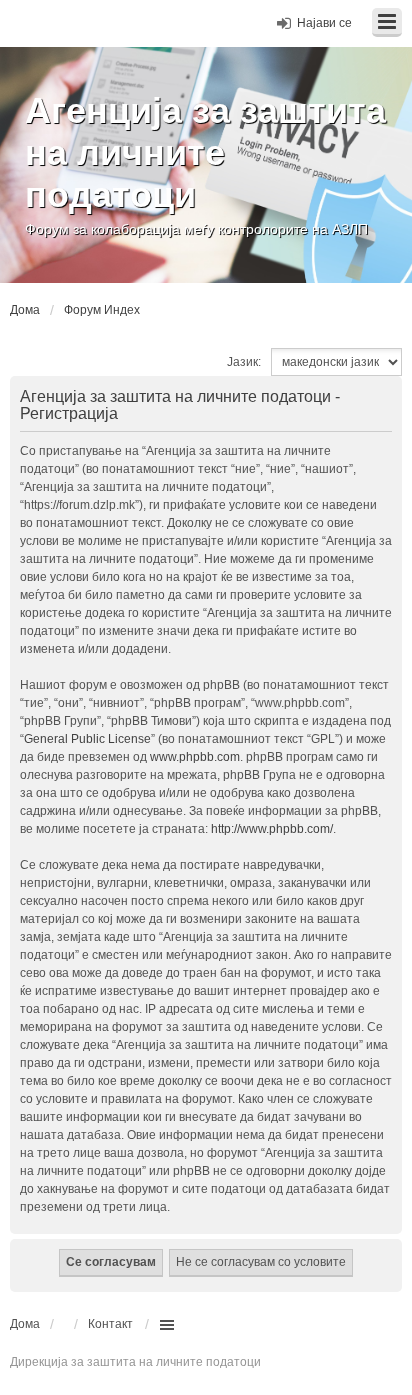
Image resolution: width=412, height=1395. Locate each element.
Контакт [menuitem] (110, 1324)
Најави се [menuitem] (324, 23)
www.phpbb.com (195, 757)
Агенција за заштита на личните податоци (205, 152)
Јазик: (244, 362)
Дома (25, 1324)
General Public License (87, 739)
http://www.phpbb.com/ (272, 829)
